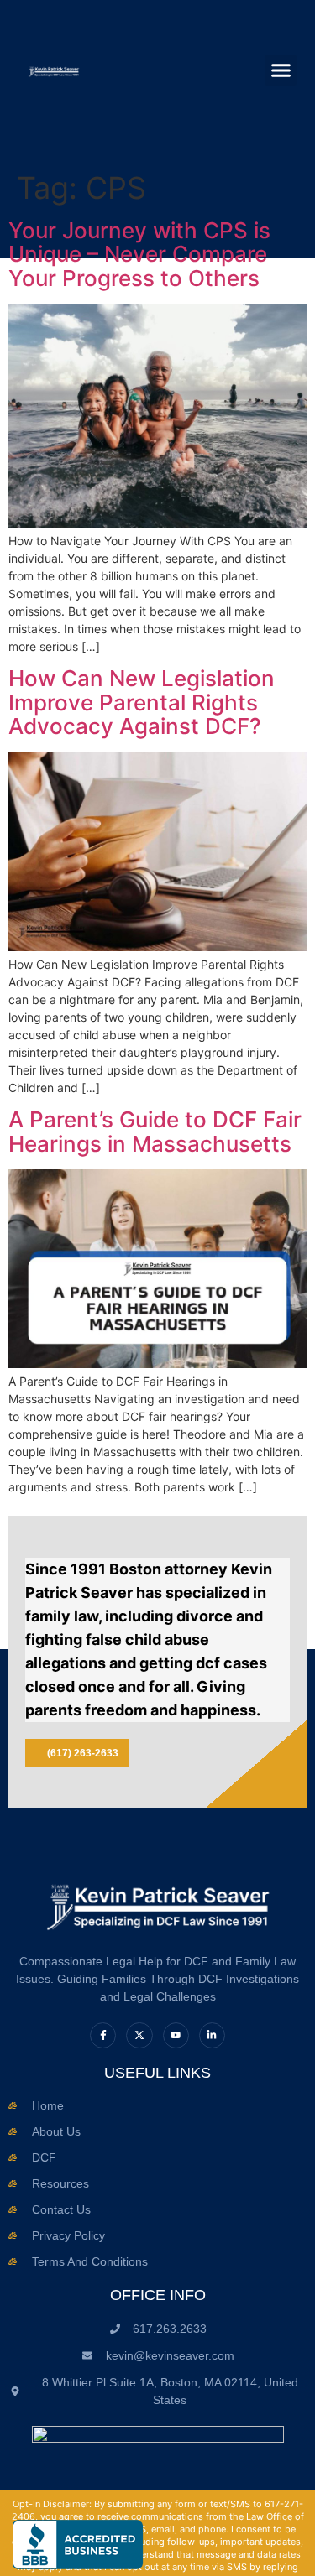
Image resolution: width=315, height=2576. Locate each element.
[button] (281, 70)
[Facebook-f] (103, 2035)
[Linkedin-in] (212, 2035)
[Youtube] (176, 2035)
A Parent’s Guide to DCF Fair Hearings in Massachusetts (155, 1132)
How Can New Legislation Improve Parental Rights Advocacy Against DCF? (142, 702)
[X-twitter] (139, 2035)
